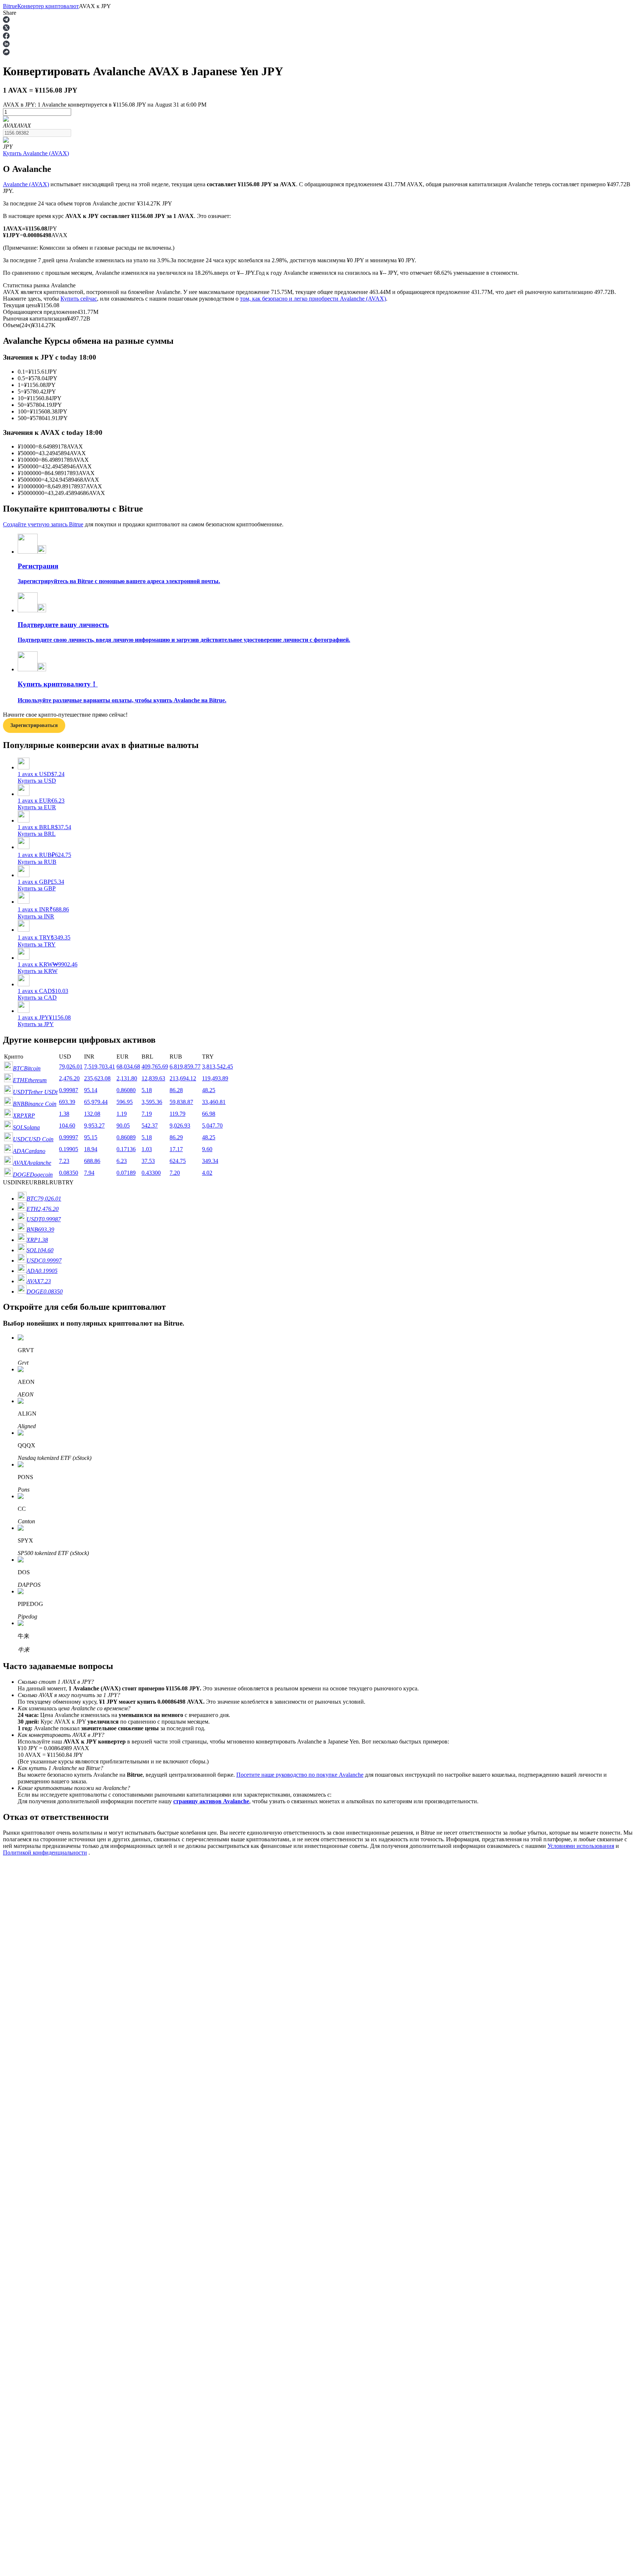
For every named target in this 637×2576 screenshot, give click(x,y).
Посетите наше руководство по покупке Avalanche (300, 1775)
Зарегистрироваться (37, 2096)
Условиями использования (581, 1846)
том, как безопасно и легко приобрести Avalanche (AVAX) (313, 299)
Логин (11, 2096)
